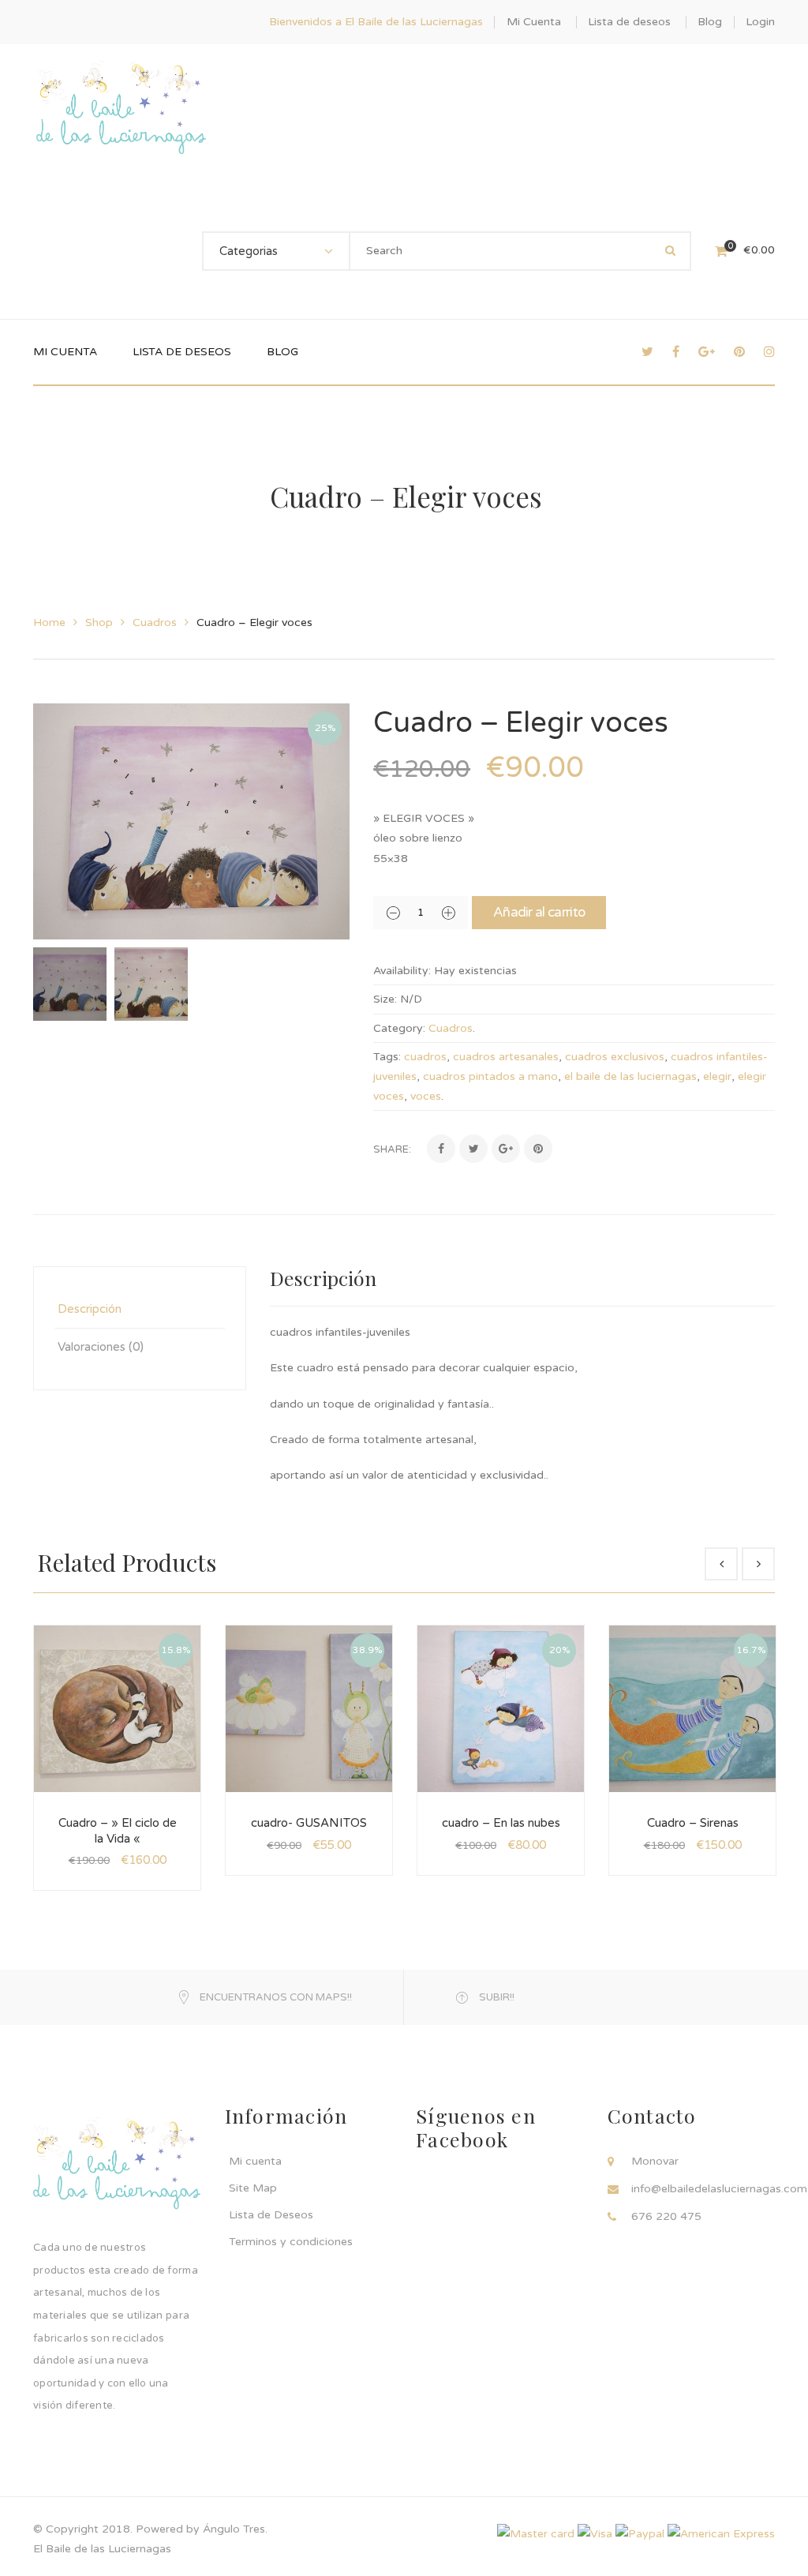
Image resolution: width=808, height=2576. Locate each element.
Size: (385, 999)
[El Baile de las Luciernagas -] (121, 112)
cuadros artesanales (506, 1057)
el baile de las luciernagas (630, 1076)
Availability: (402, 971)
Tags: (387, 1057)
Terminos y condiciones (291, 2242)
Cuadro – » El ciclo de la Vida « (118, 1831)
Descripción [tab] (90, 1309)
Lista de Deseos (271, 2215)
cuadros (425, 1057)
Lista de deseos (629, 22)
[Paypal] (640, 2533)
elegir (717, 1076)
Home (49, 622)
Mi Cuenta (534, 22)
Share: (392, 1149)
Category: (399, 1028)
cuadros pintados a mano (490, 1076)
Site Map (253, 2188)
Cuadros (155, 622)
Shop (99, 622)
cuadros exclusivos (615, 1057)
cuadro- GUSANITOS (309, 1823)
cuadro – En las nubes (501, 1823)
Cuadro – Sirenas (693, 1823)
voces (426, 1096)
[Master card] (536, 2533)
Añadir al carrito (539, 912)
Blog (710, 22)
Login (760, 22)
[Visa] (595, 2533)
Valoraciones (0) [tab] (101, 1347)
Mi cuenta (255, 2161)
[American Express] (721, 2533)
